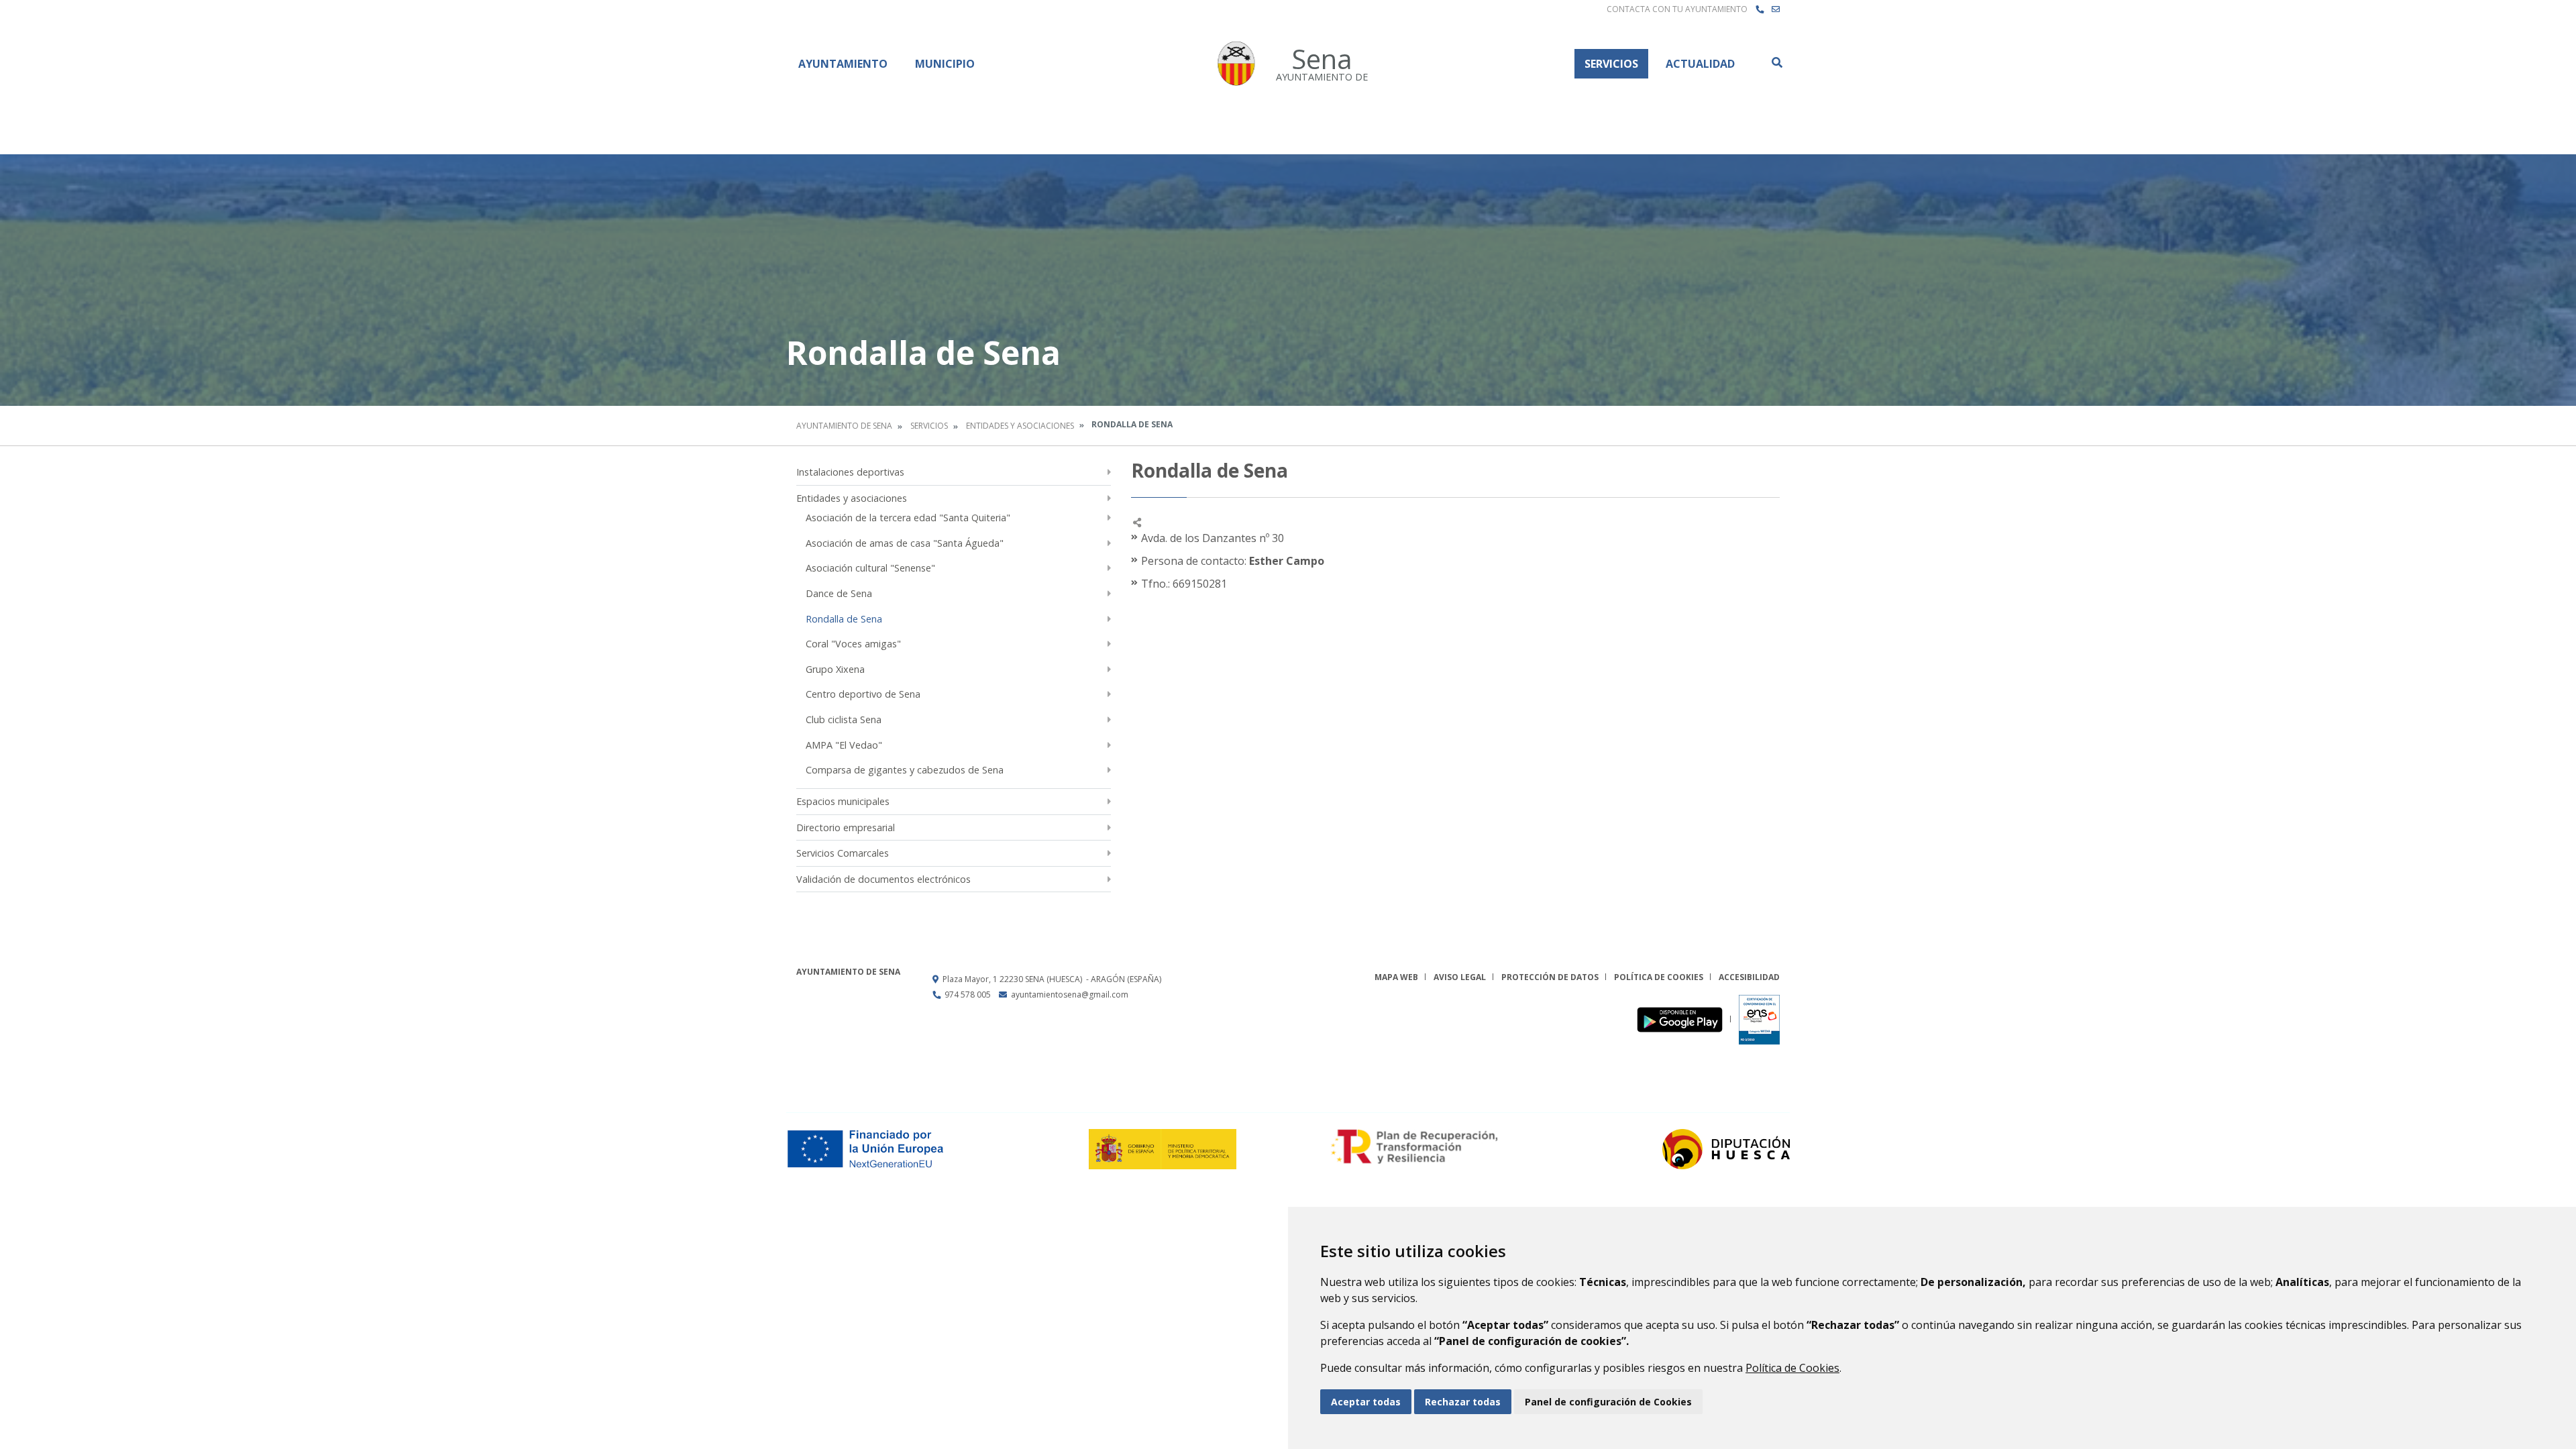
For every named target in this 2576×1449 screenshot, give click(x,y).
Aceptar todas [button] (1366, 1402)
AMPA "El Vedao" (844, 745)
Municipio (945, 64)
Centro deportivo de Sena (863, 694)
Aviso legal (1460, 977)
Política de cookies (1659, 977)
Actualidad (1700, 64)
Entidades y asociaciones (1020, 426)
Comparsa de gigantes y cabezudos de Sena (905, 770)
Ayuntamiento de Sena (844, 426)
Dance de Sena (839, 593)
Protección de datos (1550, 977)
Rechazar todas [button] (1463, 1402)
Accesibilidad (1749, 977)
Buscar (1776, 62)
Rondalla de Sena (844, 619)
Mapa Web (1396, 977)
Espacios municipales (843, 801)
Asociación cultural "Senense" (870, 568)
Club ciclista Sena (844, 719)
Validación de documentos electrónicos (883, 879)
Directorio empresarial (846, 827)
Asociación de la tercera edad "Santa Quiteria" (908, 518)
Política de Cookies (1792, 1368)
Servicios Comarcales (843, 853)
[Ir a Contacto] (1776, 9)
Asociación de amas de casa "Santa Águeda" (905, 543)
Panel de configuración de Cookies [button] (1608, 1402)
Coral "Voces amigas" (853, 644)
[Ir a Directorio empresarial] (1760, 9)
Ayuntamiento (843, 64)
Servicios (1611, 64)
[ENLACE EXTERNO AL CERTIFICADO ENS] (1759, 1019)
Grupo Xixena (835, 669)
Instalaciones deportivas (850, 472)
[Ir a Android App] (1683, 1019)
